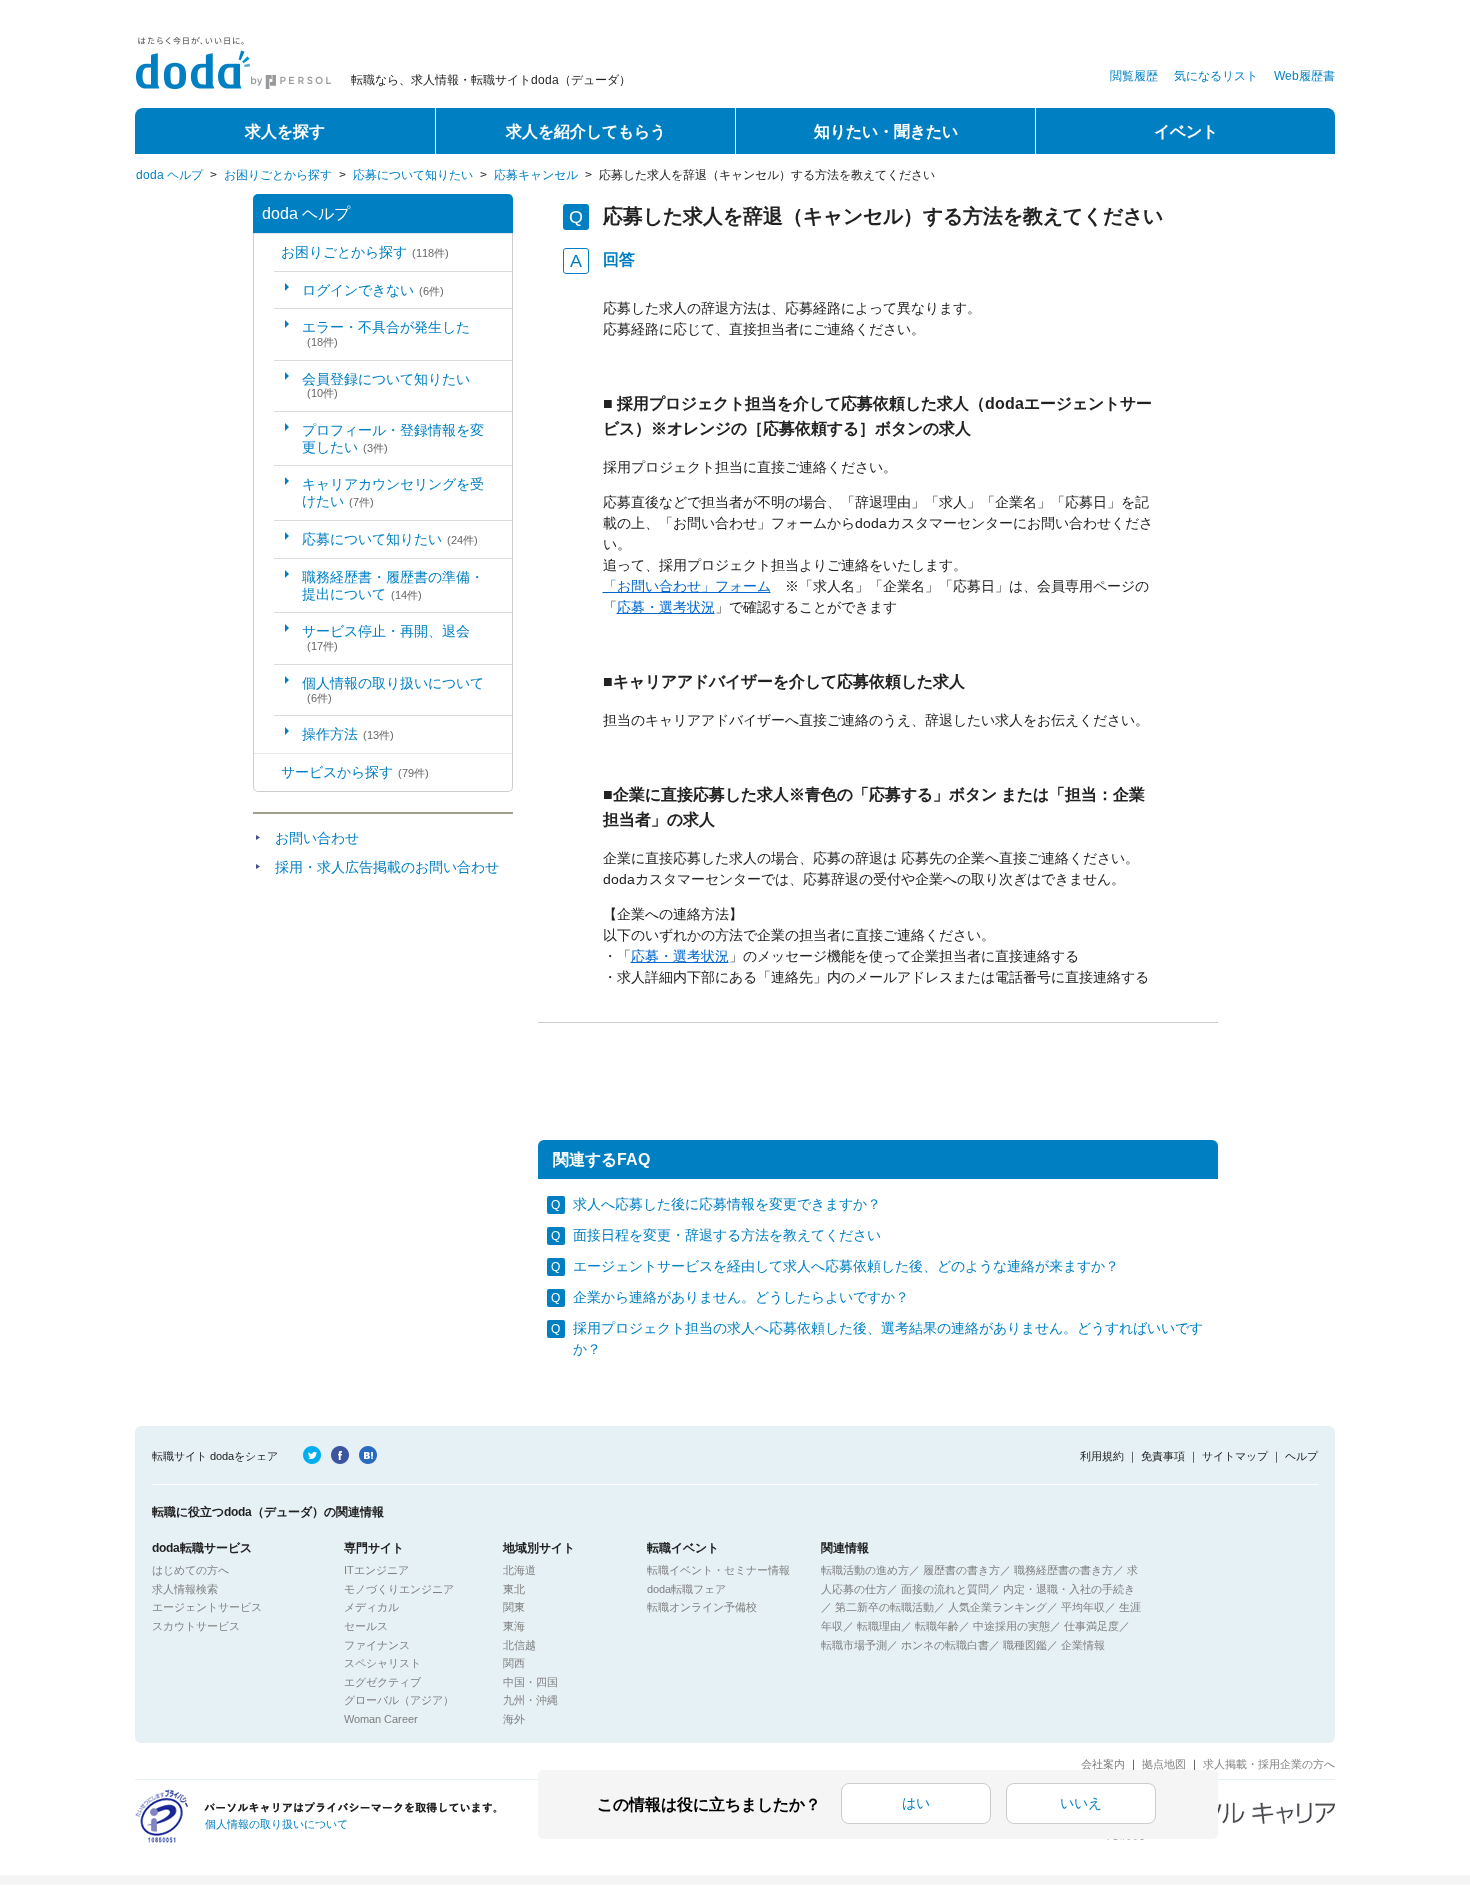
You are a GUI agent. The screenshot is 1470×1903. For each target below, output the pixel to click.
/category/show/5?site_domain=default (267, 252)
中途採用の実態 (1011, 1626)
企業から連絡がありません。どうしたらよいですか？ (741, 1297)
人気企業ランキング (997, 1607)
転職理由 (879, 1626)
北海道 (519, 1570)
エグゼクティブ (382, 1682)
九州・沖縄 (530, 1700)
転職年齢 (937, 1626)
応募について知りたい (413, 175)
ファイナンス (377, 1645)
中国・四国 (530, 1682)
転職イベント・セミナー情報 (718, 1570)
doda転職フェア (686, 1589)
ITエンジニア (376, 1570)
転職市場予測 (854, 1645)
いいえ (1081, 1803)
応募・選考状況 (666, 607)
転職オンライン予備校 (702, 1607)
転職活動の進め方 (865, 1570)
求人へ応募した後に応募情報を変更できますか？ (727, 1204)
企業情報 (1083, 1645)
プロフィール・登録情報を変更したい (393, 438)
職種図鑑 (1025, 1645)
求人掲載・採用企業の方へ (1269, 1764)
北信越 (519, 1645)
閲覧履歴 (1134, 76)
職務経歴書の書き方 (1063, 1570)
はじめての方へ (190, 1570)
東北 (514, 1589)
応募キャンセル (536, 175)
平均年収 (1083, 1607)
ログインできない (373, 290)
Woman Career (381, 1719)
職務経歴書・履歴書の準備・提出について (393, 585)
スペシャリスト (382, 1663)
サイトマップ (1235, 1456)
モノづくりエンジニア (399, 1589)
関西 (514, 1663)
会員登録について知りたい (386, 385)
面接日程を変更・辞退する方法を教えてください (727, 1235)
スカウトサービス (196, 1626)
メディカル (371, 1607)
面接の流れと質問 (945, 1589)
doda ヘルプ (169, 175)
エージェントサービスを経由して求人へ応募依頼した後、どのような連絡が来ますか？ (846, 1266)
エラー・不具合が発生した (386, 333)
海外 (514, 1719)
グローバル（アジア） (399, 1700)
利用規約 (1102, 1456)
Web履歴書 (1304, 76)
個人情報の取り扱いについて (393, 689)
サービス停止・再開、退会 (386, 637)
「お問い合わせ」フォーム (687, 586)
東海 (514, 1626)
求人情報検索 (185, 1589)
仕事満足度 (1091, 1626)
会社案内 (1103, 1764)
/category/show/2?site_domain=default (267, 772)
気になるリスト (1216, 76)
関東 (514, 1607)
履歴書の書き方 (961, 1570)
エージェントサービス (207, 1607)
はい (916, 1803)
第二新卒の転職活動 (884, 1607)
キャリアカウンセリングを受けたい (393, 492)
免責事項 (1163, 1456)
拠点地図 (1164, 1764)
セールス (366, 1626)
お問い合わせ (317, 838)
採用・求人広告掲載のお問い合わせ (387, 867)
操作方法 (348, 734)
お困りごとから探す (278, 175)
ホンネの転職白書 (945, 1645)
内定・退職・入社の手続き (1069, 1589)
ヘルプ (1301, 1456)
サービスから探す (355, 772)
